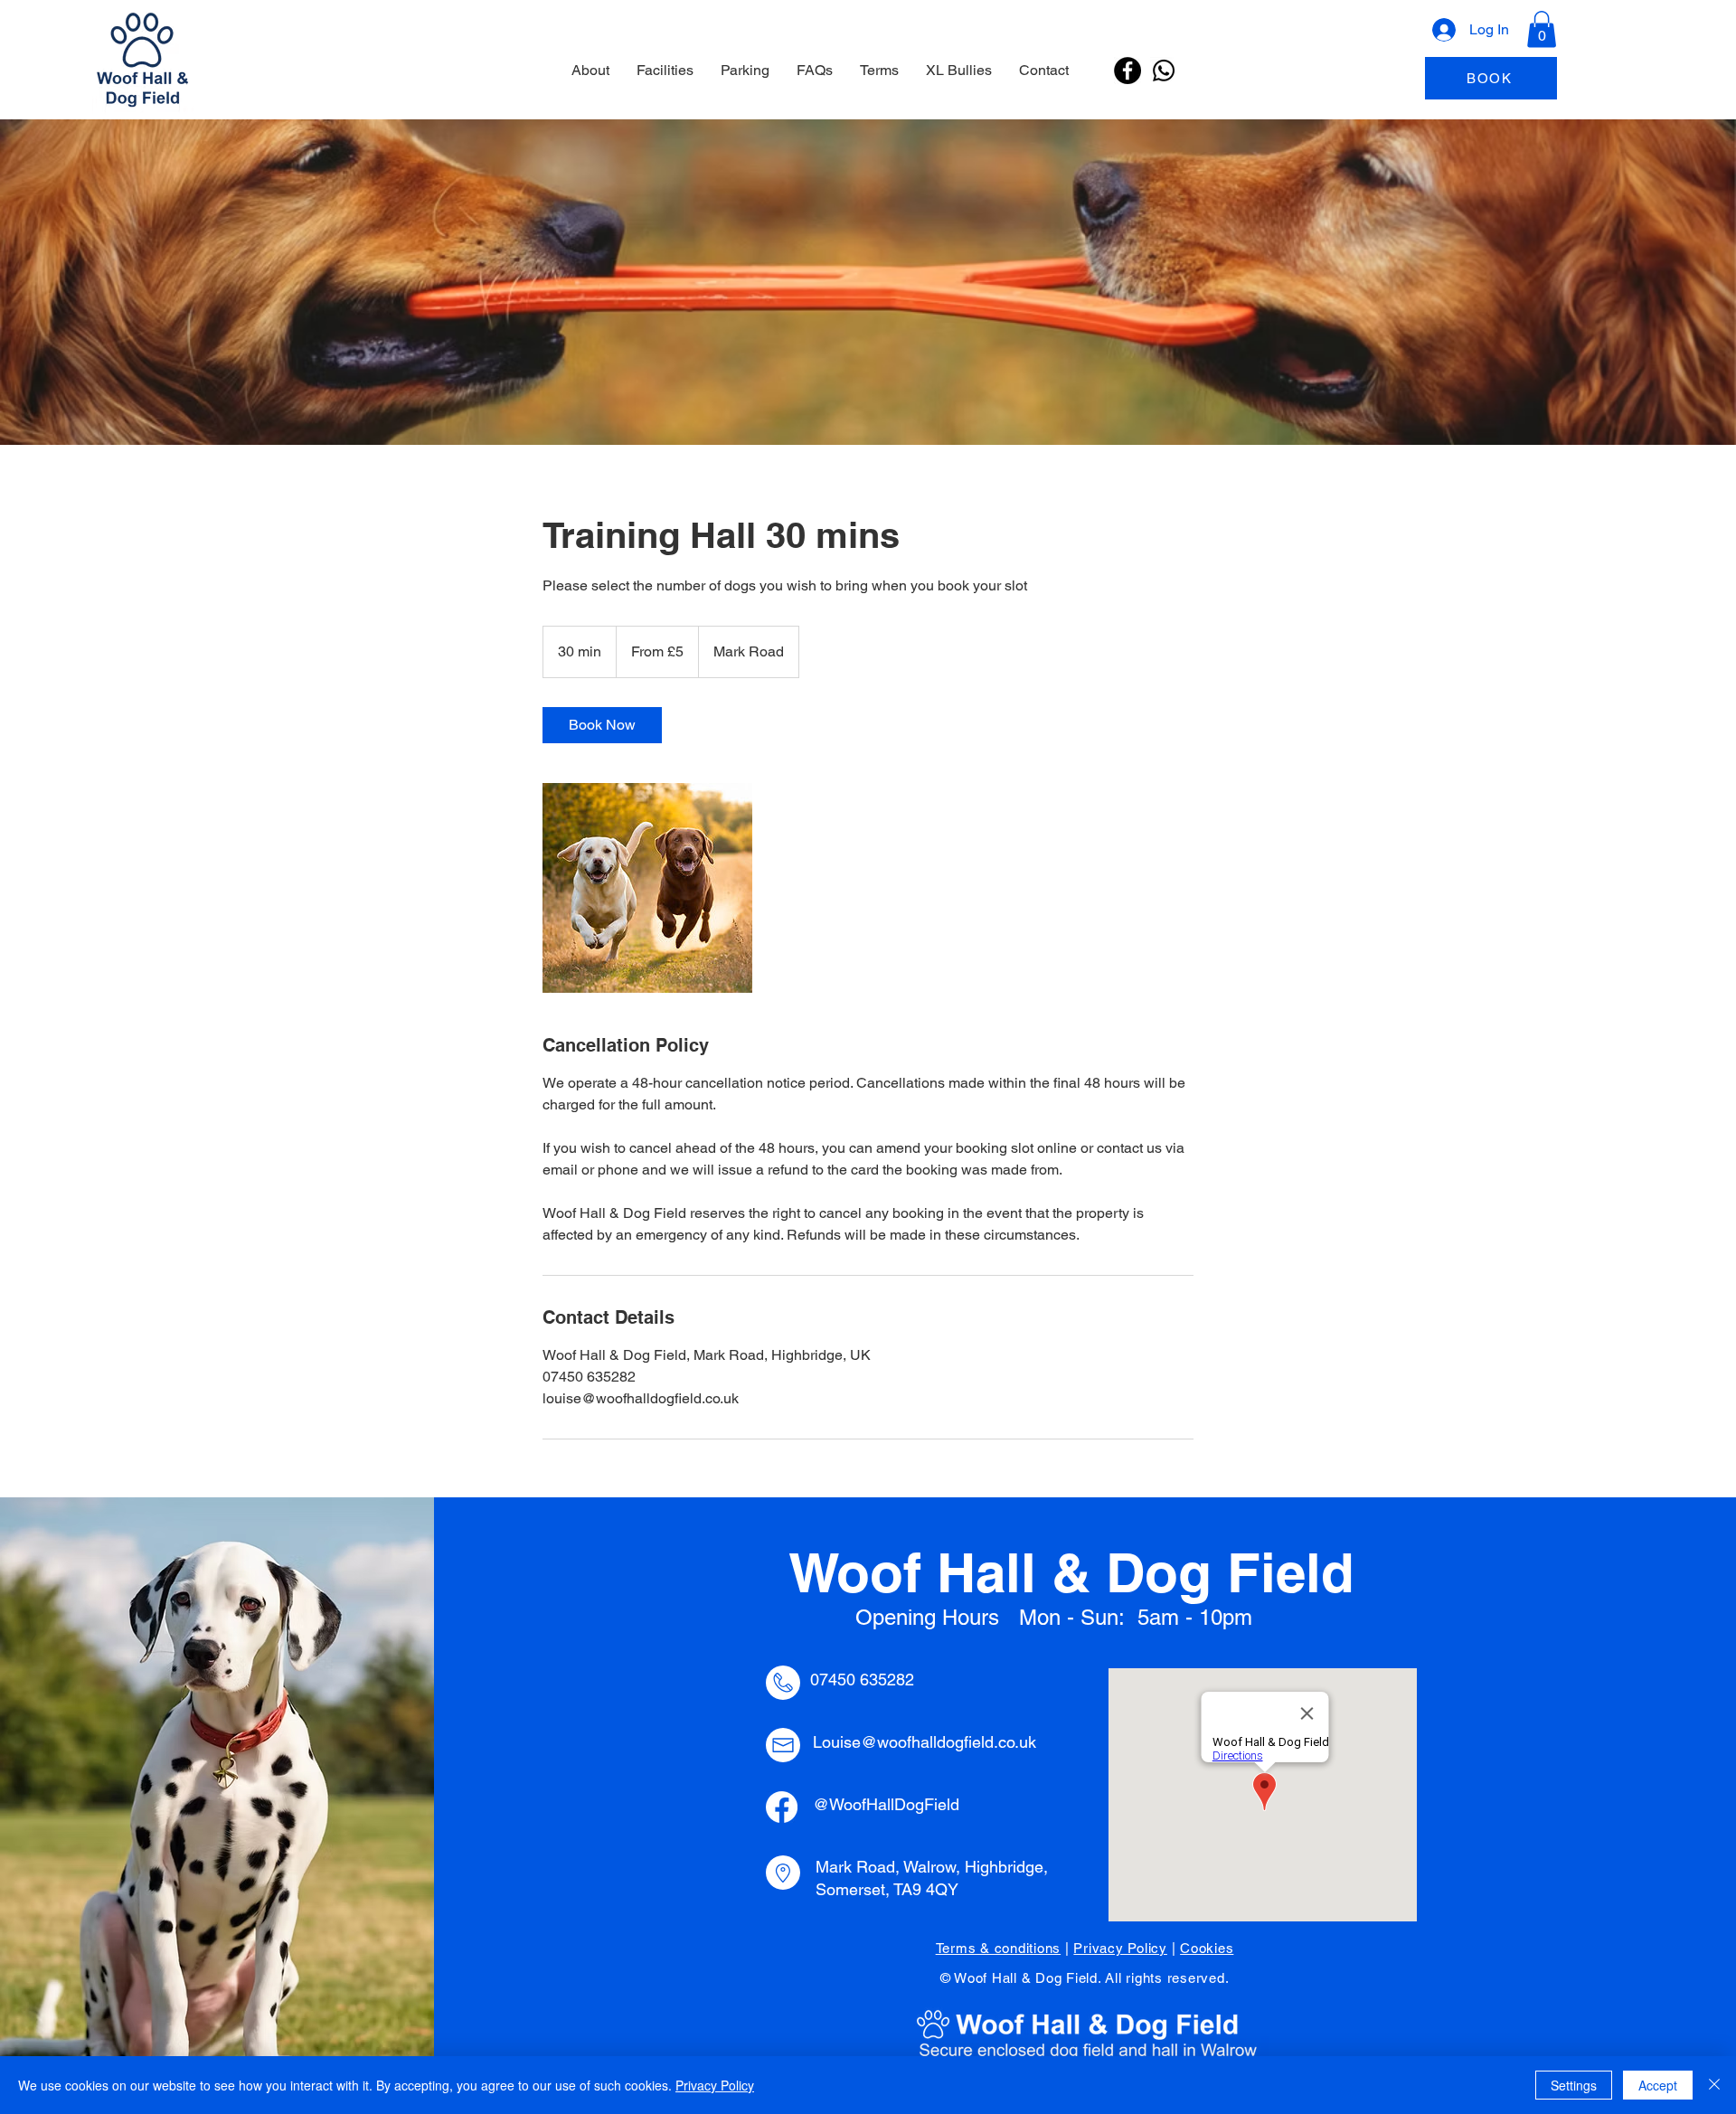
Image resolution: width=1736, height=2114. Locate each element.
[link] (602, 725)
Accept (1658, 2085)
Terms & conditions (999, 1948)
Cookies (1207, 1948)
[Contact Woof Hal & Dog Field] (1164, 71)
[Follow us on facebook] (782, 1807)
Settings (1574, 2085)
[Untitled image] (647, 888)
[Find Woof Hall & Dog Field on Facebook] (1127, 71)
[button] (1542, 29)
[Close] (1714, 2085)
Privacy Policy (1120, 1948)
